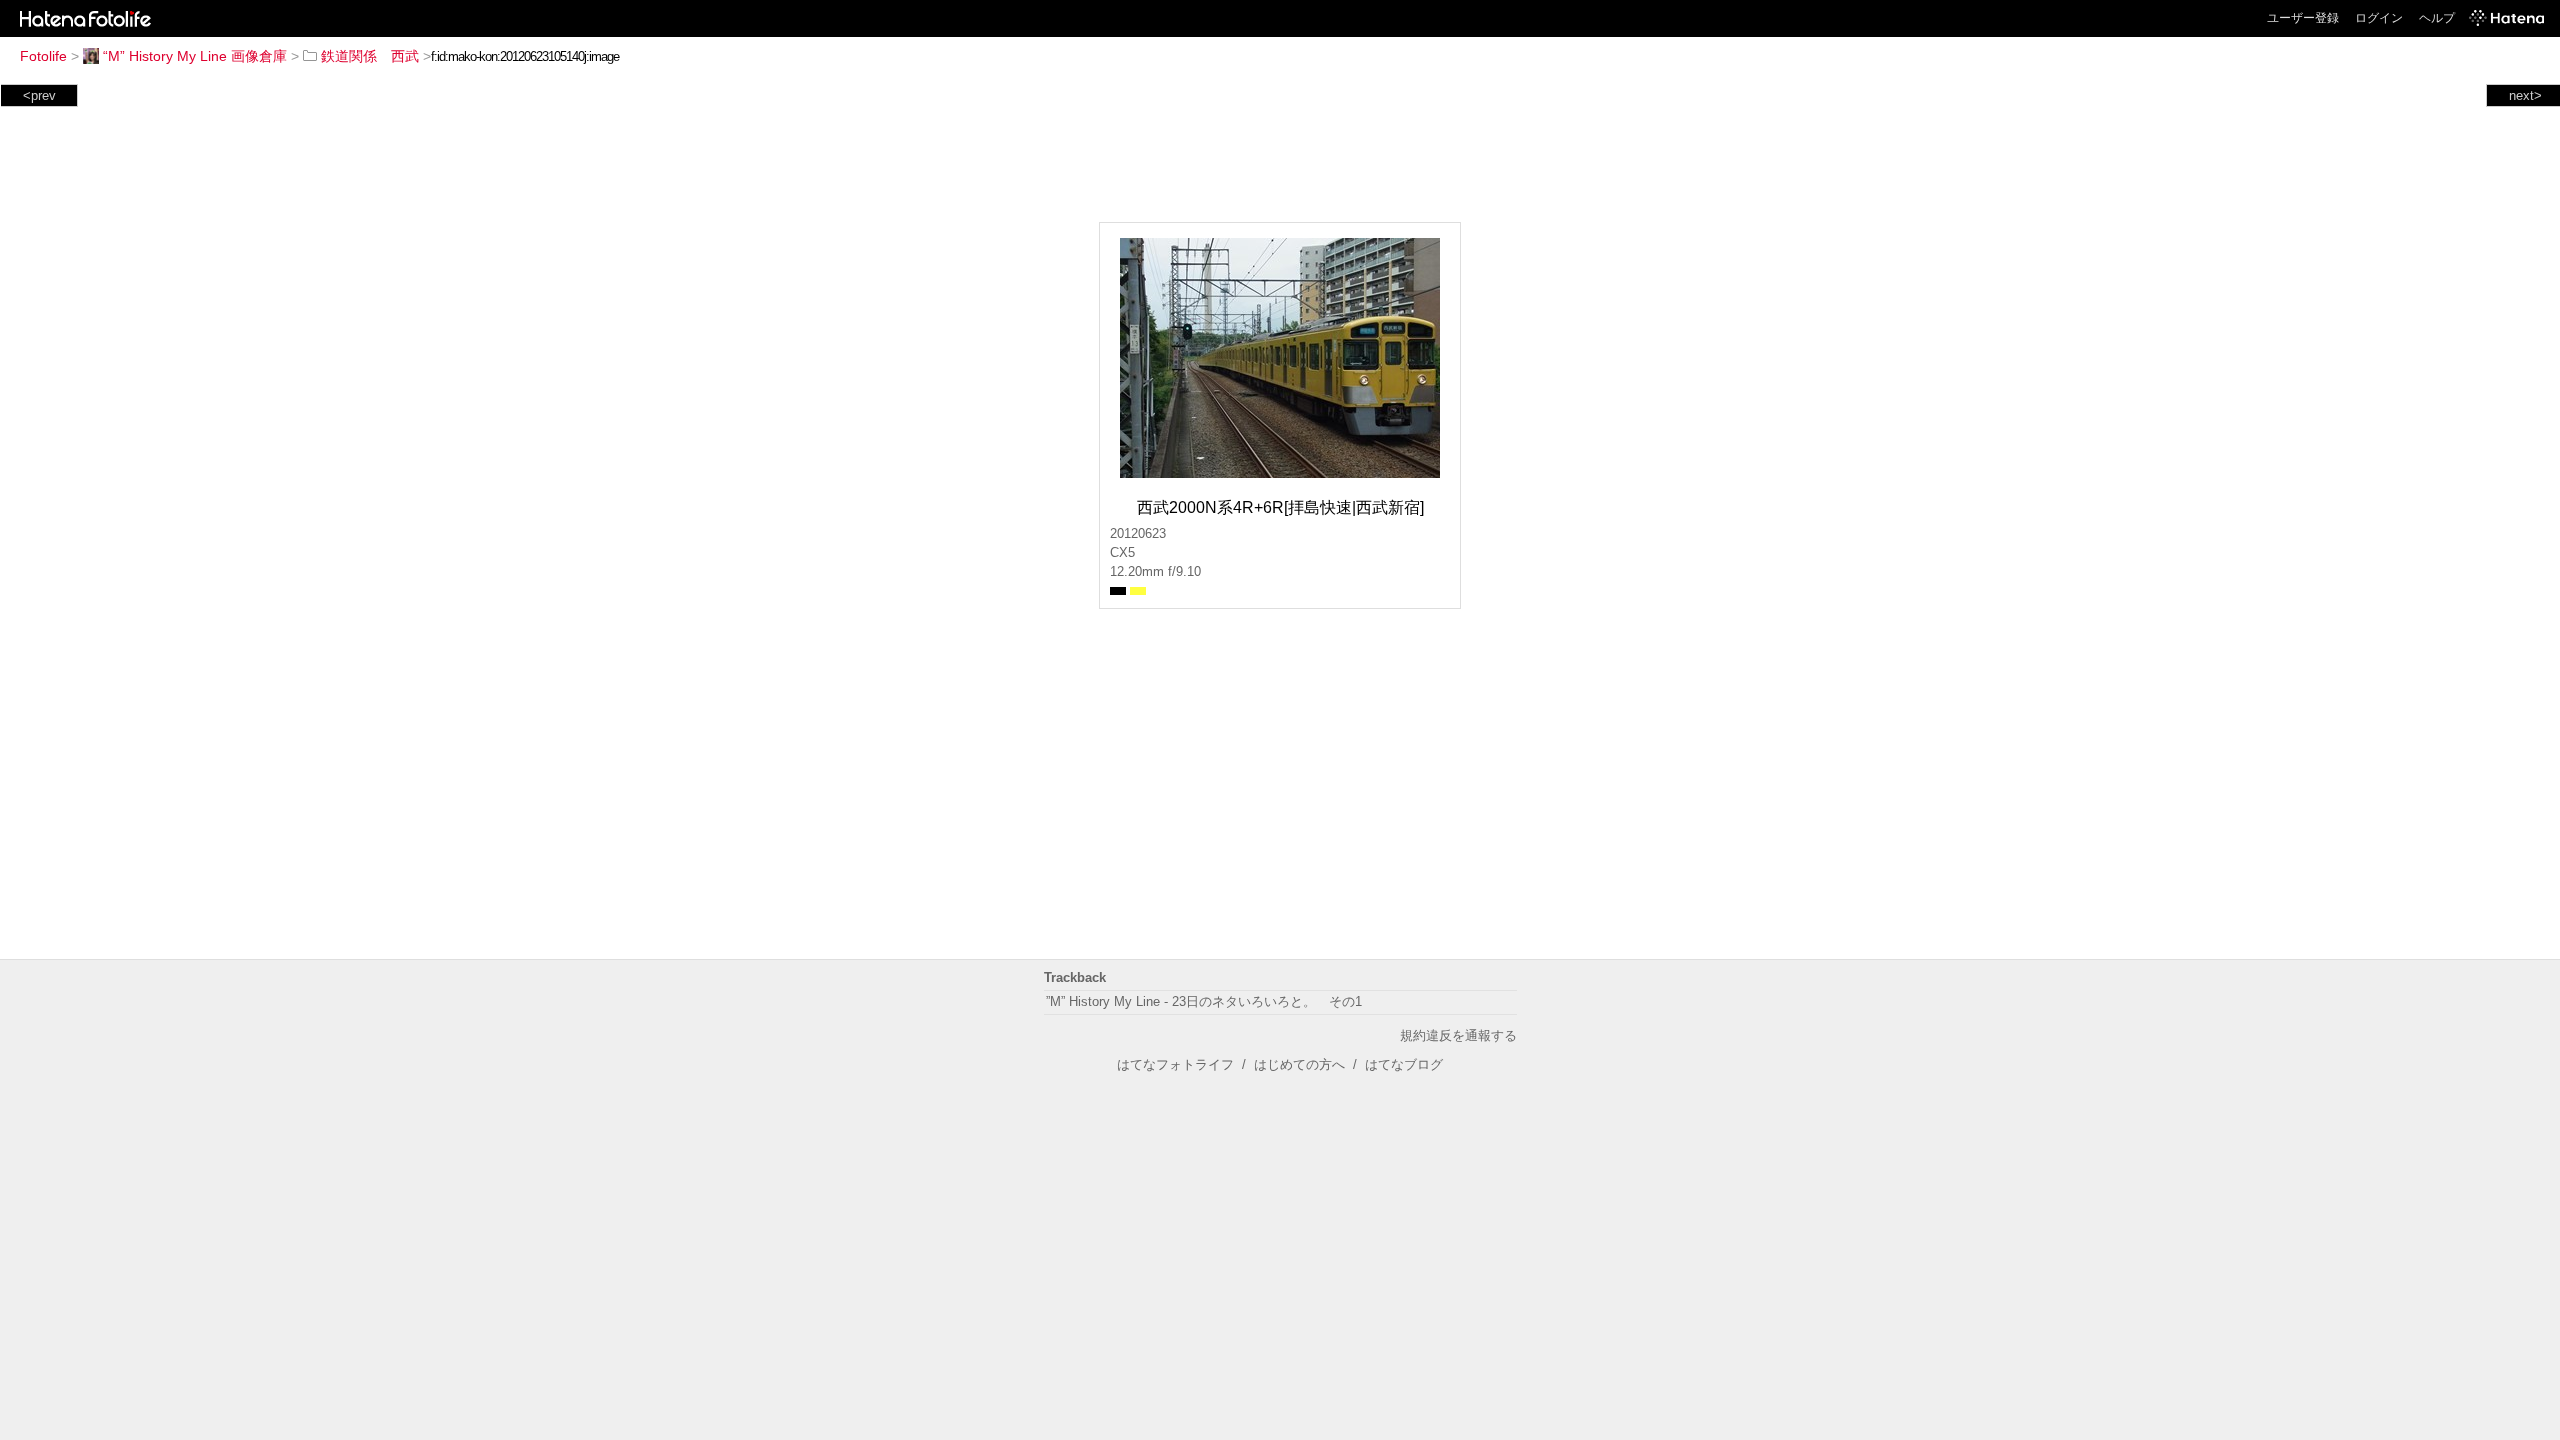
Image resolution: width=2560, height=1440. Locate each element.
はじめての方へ (1299, 1064)
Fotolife (43, 56)
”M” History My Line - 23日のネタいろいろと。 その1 (1204, 1001)
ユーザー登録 (2303, 18)
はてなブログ (1404, 1064)
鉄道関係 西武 (370, 56)
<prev (39, 95)
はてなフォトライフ (1175, 1064)
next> (2525, 95)
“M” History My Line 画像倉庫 (195, 56)
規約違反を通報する (1458, 1035)
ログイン (2379, 18)
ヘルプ (2437, 18)
